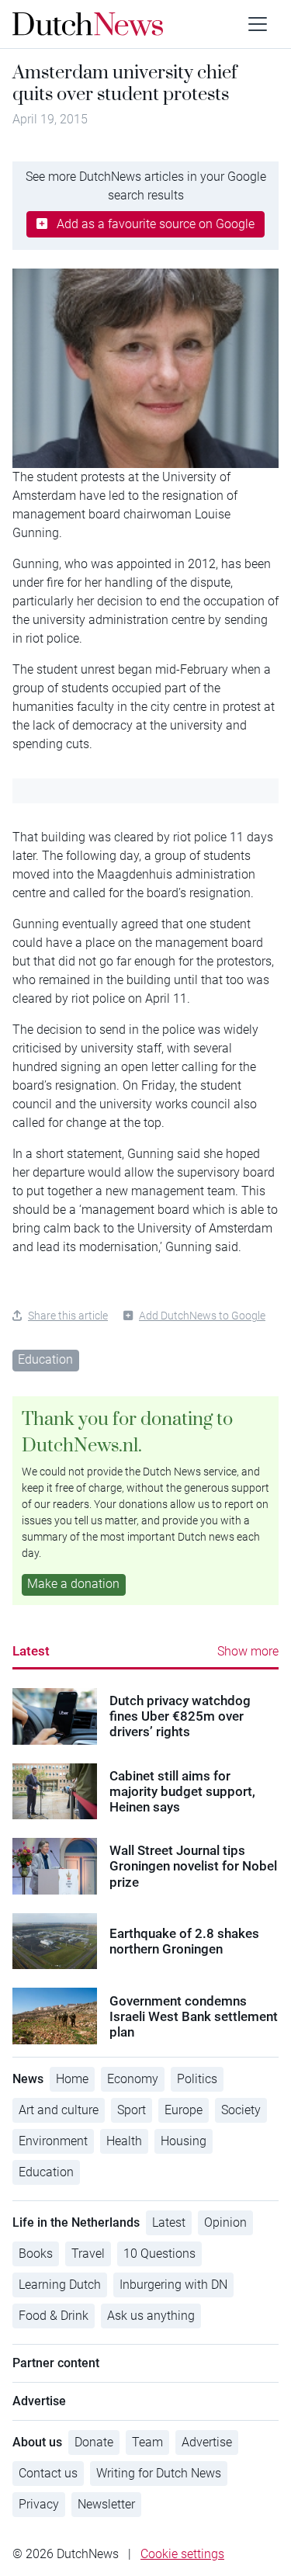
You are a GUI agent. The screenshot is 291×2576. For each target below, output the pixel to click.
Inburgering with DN (173, 2285)
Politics (197, 2079)
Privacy (39, 2504)
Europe (184, 2110)
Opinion (225, 2222)
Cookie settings (182, 2554)
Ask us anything (151, 2316)
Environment (53, 2141)
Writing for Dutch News (159, 2473)
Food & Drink (54, 2316)
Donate (94, 2442)
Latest (31, 1651)
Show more (248, 1651)
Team (147, 2442)
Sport (132, 2110)
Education (45, 1359)
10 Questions (159, 2254)
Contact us (48, 2473)
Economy (133, 2079)
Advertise (207, 2442)
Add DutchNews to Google (202, 1316)
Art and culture (59, 2110)
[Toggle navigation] (258, 24)
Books (36, 2254)
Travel (88, 2254)
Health (124, 2141)
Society (241, 2110)
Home (72, 2079)
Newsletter (106, 2504)
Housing (184, 2141)
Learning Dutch (60, 2285)
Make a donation (73, 1584)
